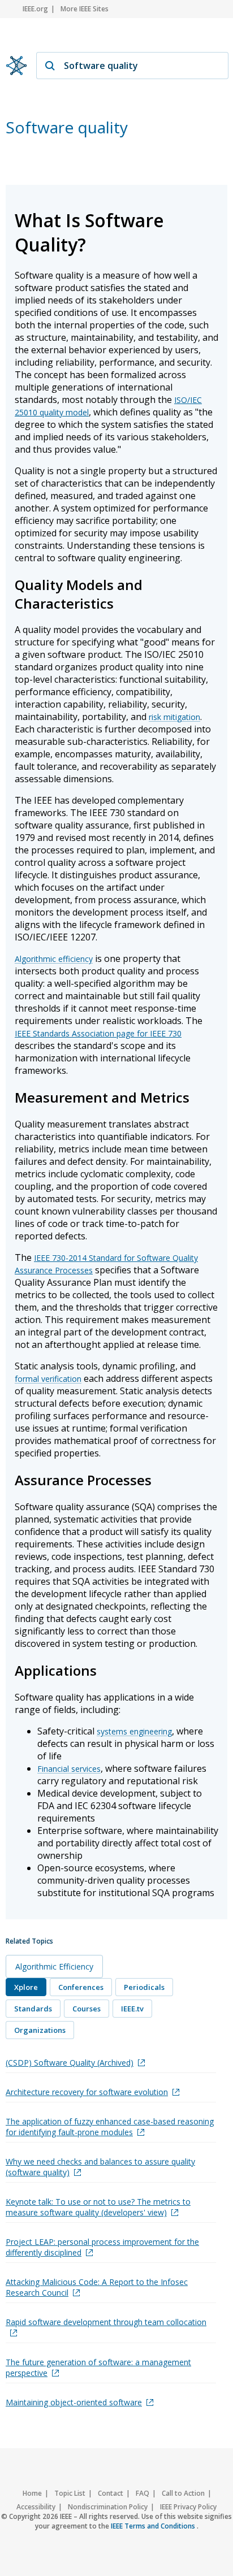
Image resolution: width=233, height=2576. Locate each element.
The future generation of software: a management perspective (98, 2367)
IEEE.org (35, 9)
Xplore (26, 1987)
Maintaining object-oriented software (74, 2402)
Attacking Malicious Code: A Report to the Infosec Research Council (97, 2287)
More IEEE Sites (85, 9)
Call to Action (183, 2493)
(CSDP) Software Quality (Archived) (70, 2063)
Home (32, 2493)
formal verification (48, 1379)
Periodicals (144, 1987)
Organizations (40, 2030)
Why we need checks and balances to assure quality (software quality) (100, 2167)
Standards (33, 2009)
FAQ (143, 2493)
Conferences (81, 1987)
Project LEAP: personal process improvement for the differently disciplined (102, 2247)
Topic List (70, 2493)
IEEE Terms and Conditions (154, 2526)
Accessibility (36, 2507)
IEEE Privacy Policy (188, 2507)
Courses (87, 2009)
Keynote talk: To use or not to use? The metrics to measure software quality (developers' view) (98, 2207)
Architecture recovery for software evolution (87, 2092)
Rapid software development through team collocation (106, 2322)
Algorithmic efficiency (54, 959)
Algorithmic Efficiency (54, 1966)
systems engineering (134, 1731)
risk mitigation (174, 717)
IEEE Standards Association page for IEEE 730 (98, 1033)
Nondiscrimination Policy (108, 2507)
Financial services (69, 1769)
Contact (111, 2493)
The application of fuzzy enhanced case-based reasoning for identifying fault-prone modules (110, 2127)
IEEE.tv (132, 2009)
